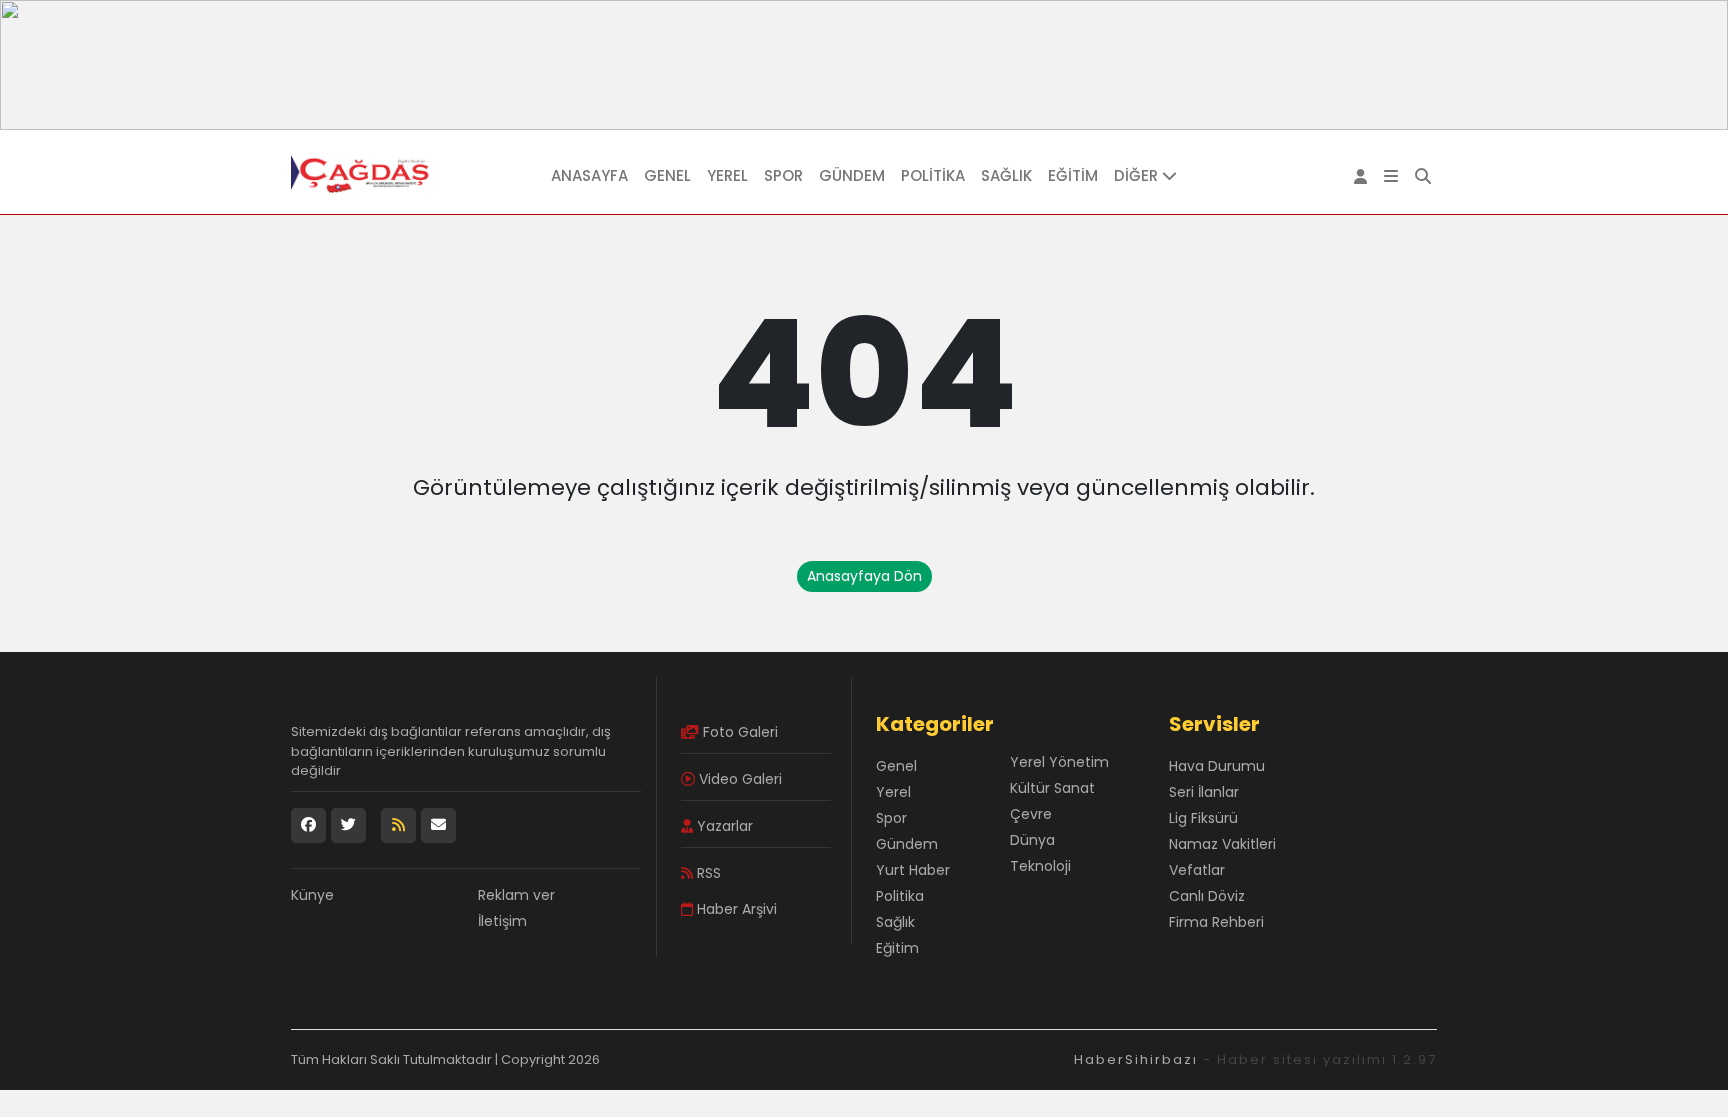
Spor (783, 175)
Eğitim (1073, 175)
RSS (707, 873)
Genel (667, 175)
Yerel (727, 175)
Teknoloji (1040, 866)
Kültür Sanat (1052, 788)
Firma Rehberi (1216, 922)
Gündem (852, 175)
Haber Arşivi (735, 909)
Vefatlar (1197, 870)
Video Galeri (738, 779)
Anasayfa (589, 175)
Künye (312, 895)
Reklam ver (516, 895)
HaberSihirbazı (1136, 1059)
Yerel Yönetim (1059, 762)
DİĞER (1138, 175)
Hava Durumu (1217, 766)
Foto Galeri (738, 732)
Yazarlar (723, 826)
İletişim (502, 921)
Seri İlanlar (1204, 792)
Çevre (1031, 814)
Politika (933, 175)
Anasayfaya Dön (864, 576)
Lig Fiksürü (1203, 818)
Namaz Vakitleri (1222, 844)
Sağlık (1006, 175)
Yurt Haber (913, 870)
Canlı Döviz (1207, 896)
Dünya (1032, 840)
